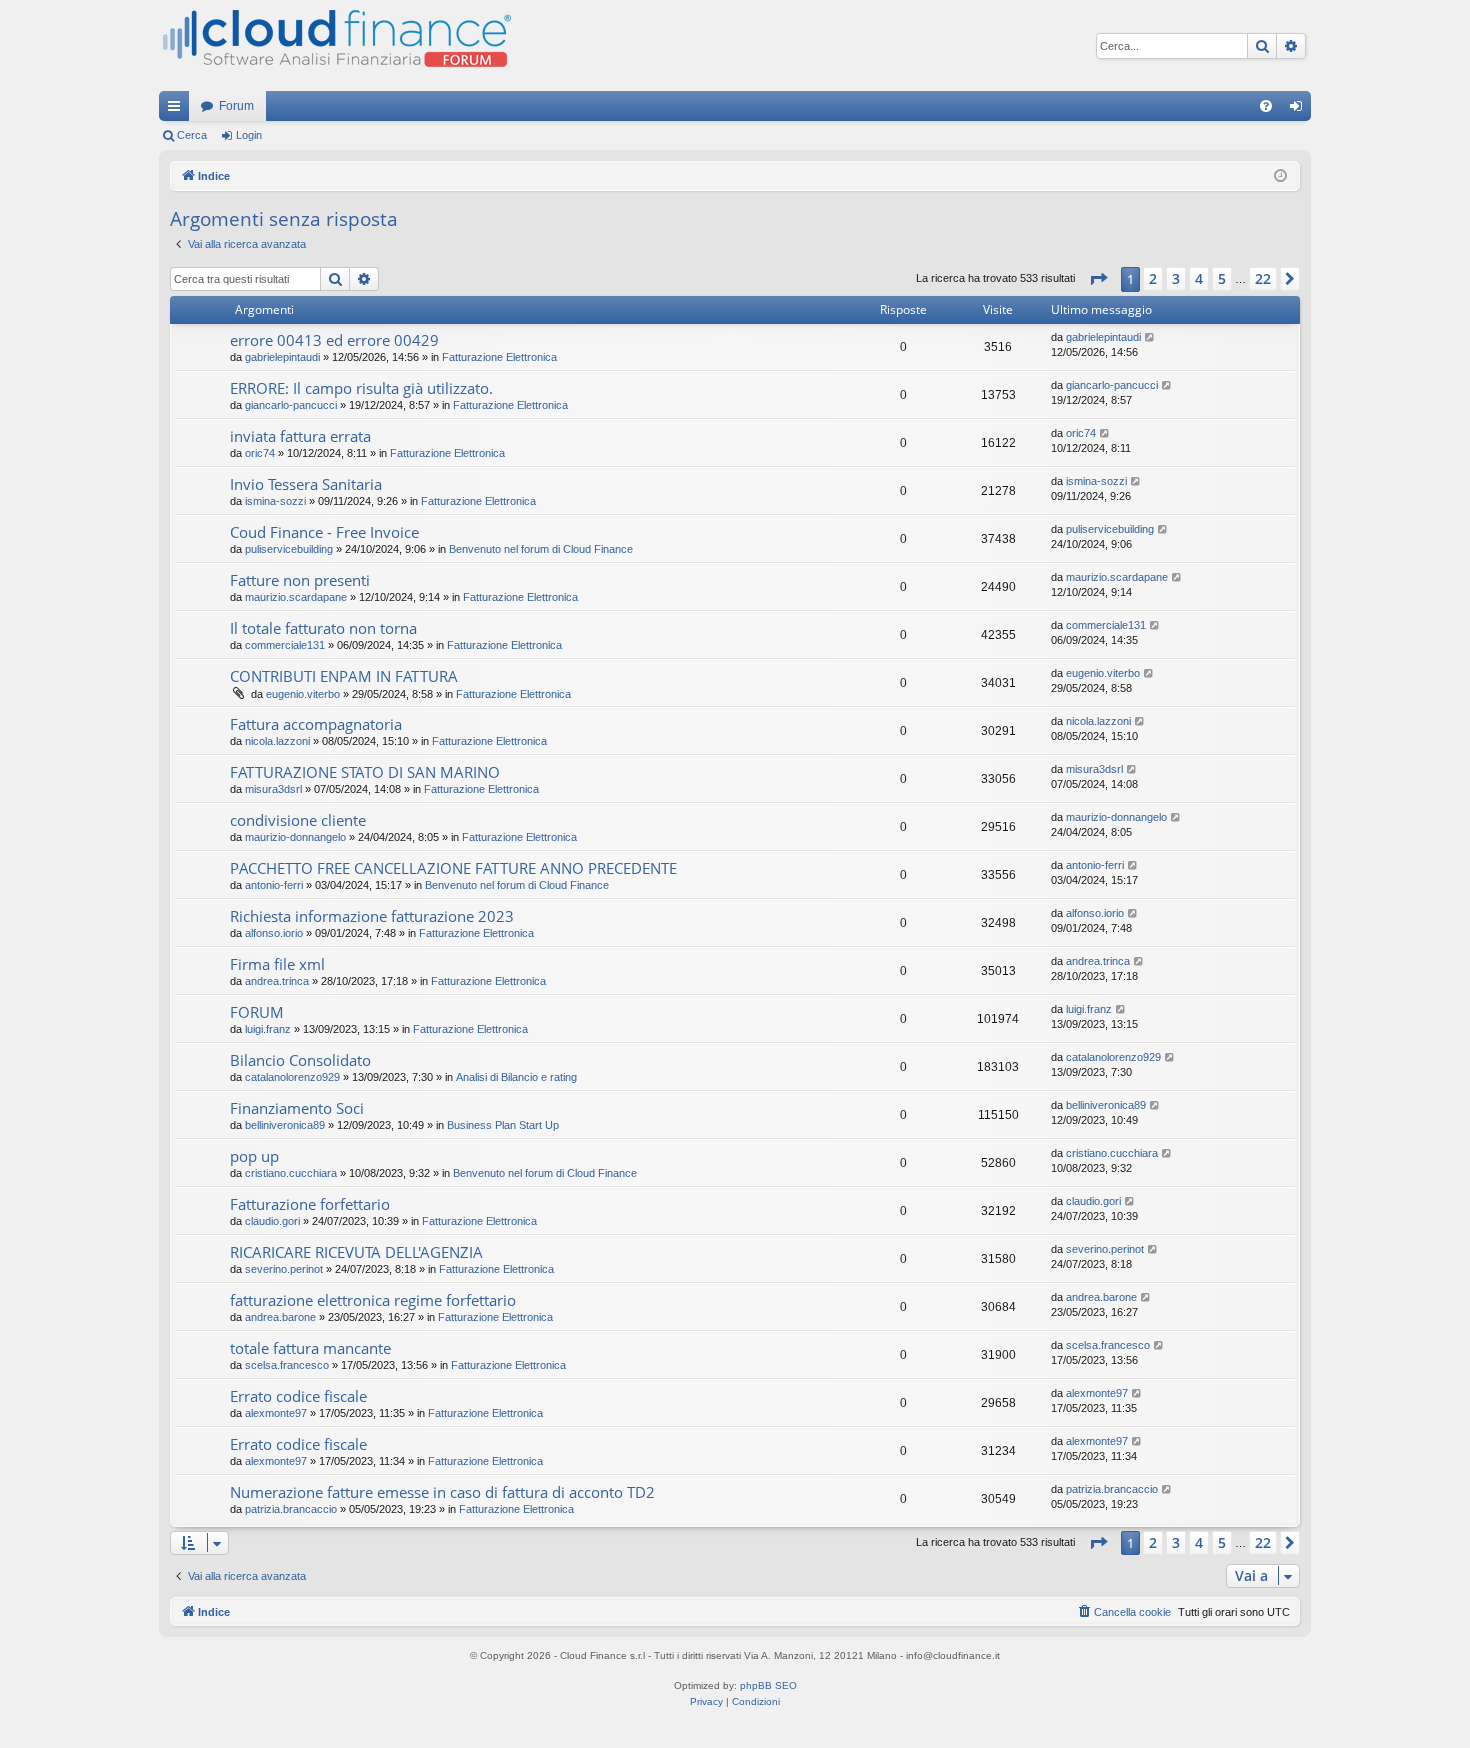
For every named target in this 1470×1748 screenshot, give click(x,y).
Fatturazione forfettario (310, 1204)
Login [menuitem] (1300, 110)
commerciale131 (285, 645)
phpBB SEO (768, 1685)
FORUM (257, 1012)
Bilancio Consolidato (300, 1060)
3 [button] (1176, 278)
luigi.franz (268, 1029)
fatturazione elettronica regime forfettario (373, 1300)
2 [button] (1153, 278)
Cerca (192, 135)
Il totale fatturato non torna (323, 628)
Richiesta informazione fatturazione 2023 (372, 916)
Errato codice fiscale (298, 1396)
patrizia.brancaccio (291, 1509)
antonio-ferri (274, 885)
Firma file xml (277, 964)
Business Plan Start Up (503, 1125)
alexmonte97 (276, 1413)
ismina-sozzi (275, 501)
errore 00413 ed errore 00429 (334, 340)
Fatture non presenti (300, 580)
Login (249, 135)
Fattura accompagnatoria (316, 724)
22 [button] (1263, 278)
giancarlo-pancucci (291, 405)
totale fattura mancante (310, 1348)
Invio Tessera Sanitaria (306, 484)
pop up (254, 1156)
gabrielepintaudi (282, 357)
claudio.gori (272, 1221)
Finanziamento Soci (297, 1108)
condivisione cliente (298, 820)
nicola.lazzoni (277, 741)
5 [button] (1222, 278)
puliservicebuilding (289, 549)
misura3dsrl (273, 789)
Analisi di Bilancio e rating (516, 1077)
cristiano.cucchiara (291, 1173)
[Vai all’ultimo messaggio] (1150, 337)
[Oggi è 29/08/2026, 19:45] (1280, 176)
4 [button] (1199, 278)
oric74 (260, 453)
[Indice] (335, 45)
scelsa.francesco (287, 1365)
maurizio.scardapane (296, 597)
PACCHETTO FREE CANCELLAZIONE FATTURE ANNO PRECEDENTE (453, 868)
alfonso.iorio (274, 933)
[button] (1098, 279)
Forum (236, 106)
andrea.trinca (277, 981)
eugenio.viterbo (303, 694)
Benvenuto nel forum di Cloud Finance (541, 549)
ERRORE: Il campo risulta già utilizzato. (361, 388)
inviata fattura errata (300, 436)
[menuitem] (1266, 106)
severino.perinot (284, 1269)
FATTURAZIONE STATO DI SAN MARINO (365, 772)
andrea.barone (280, 1317)
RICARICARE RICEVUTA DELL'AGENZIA (356, 1252)
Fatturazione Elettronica (499, 357)
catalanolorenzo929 (292, 1077)
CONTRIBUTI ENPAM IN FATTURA (344, 676)
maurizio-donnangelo (295, 837)
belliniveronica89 (285, 1125)
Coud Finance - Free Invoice (324, 532)
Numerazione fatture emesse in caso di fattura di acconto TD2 (442, 1492)
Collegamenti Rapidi (178, 110)
